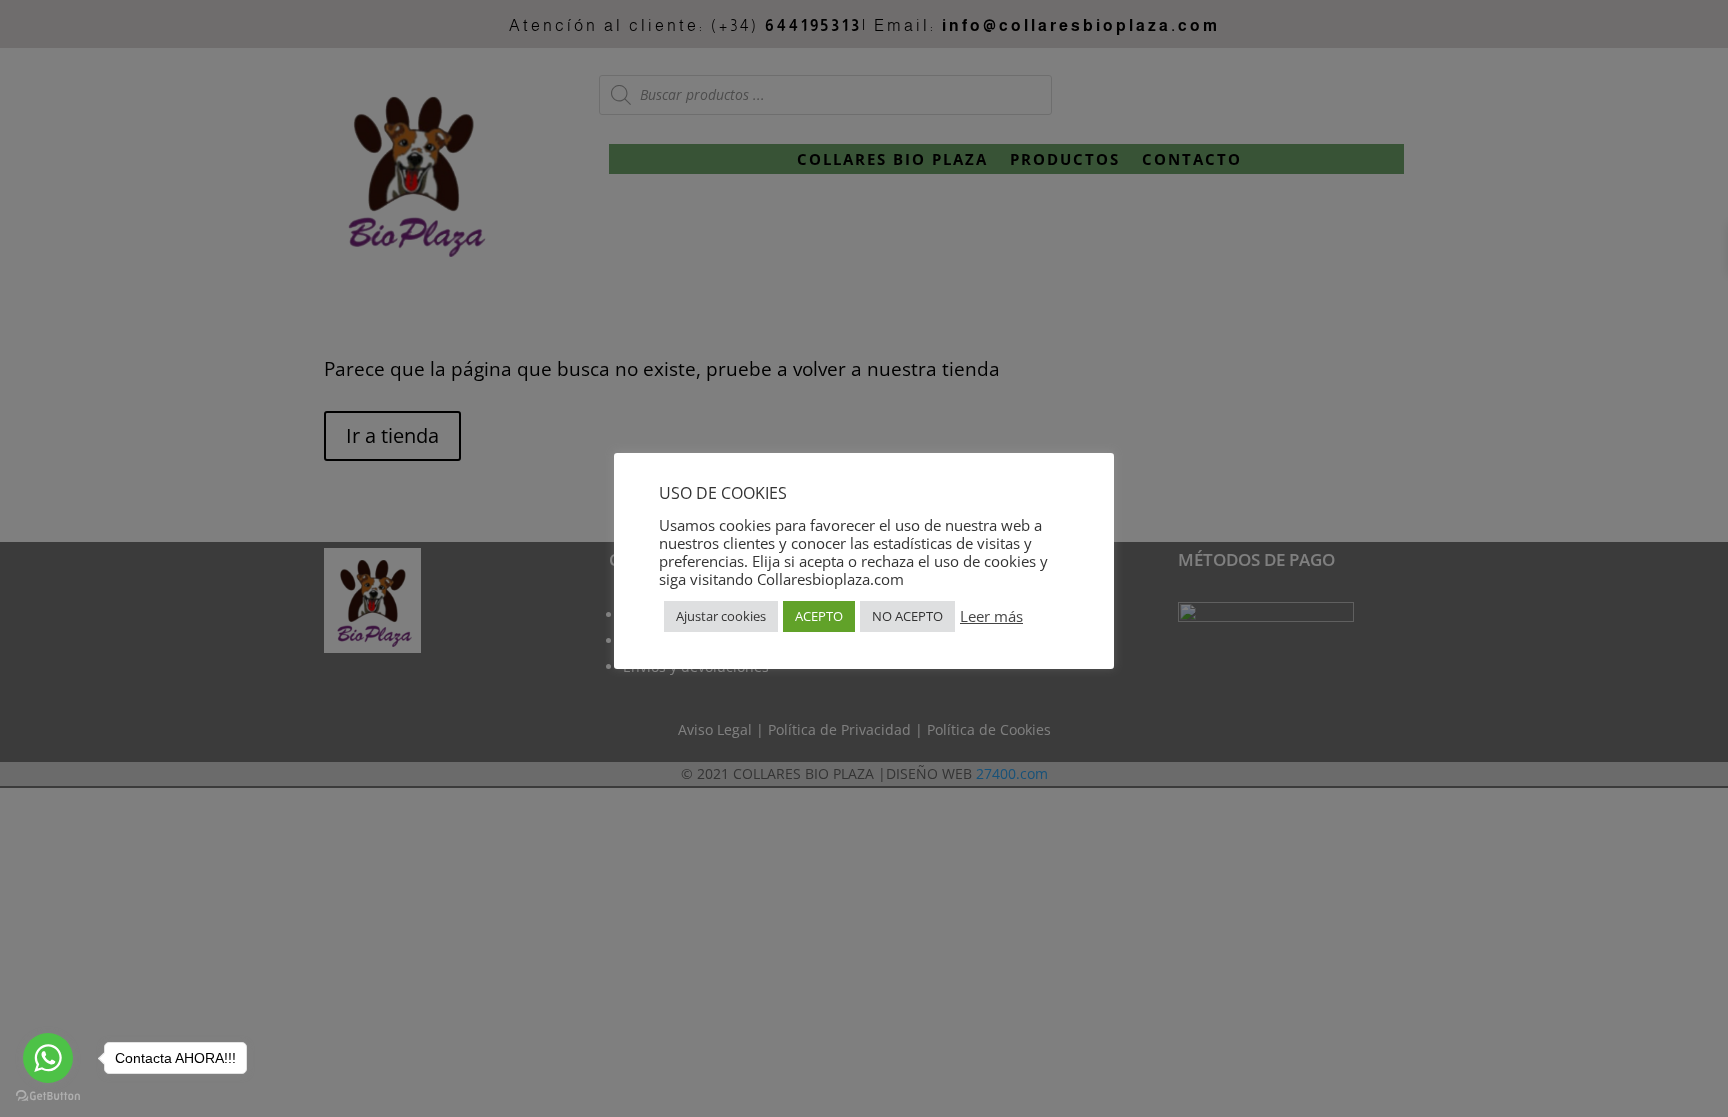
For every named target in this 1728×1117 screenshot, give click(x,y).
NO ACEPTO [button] (907, 616)
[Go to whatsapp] (48, 1058)
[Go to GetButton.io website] (48, 1096)
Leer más (991, 616)
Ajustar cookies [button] (721, 616)
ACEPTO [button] (819, 616)
